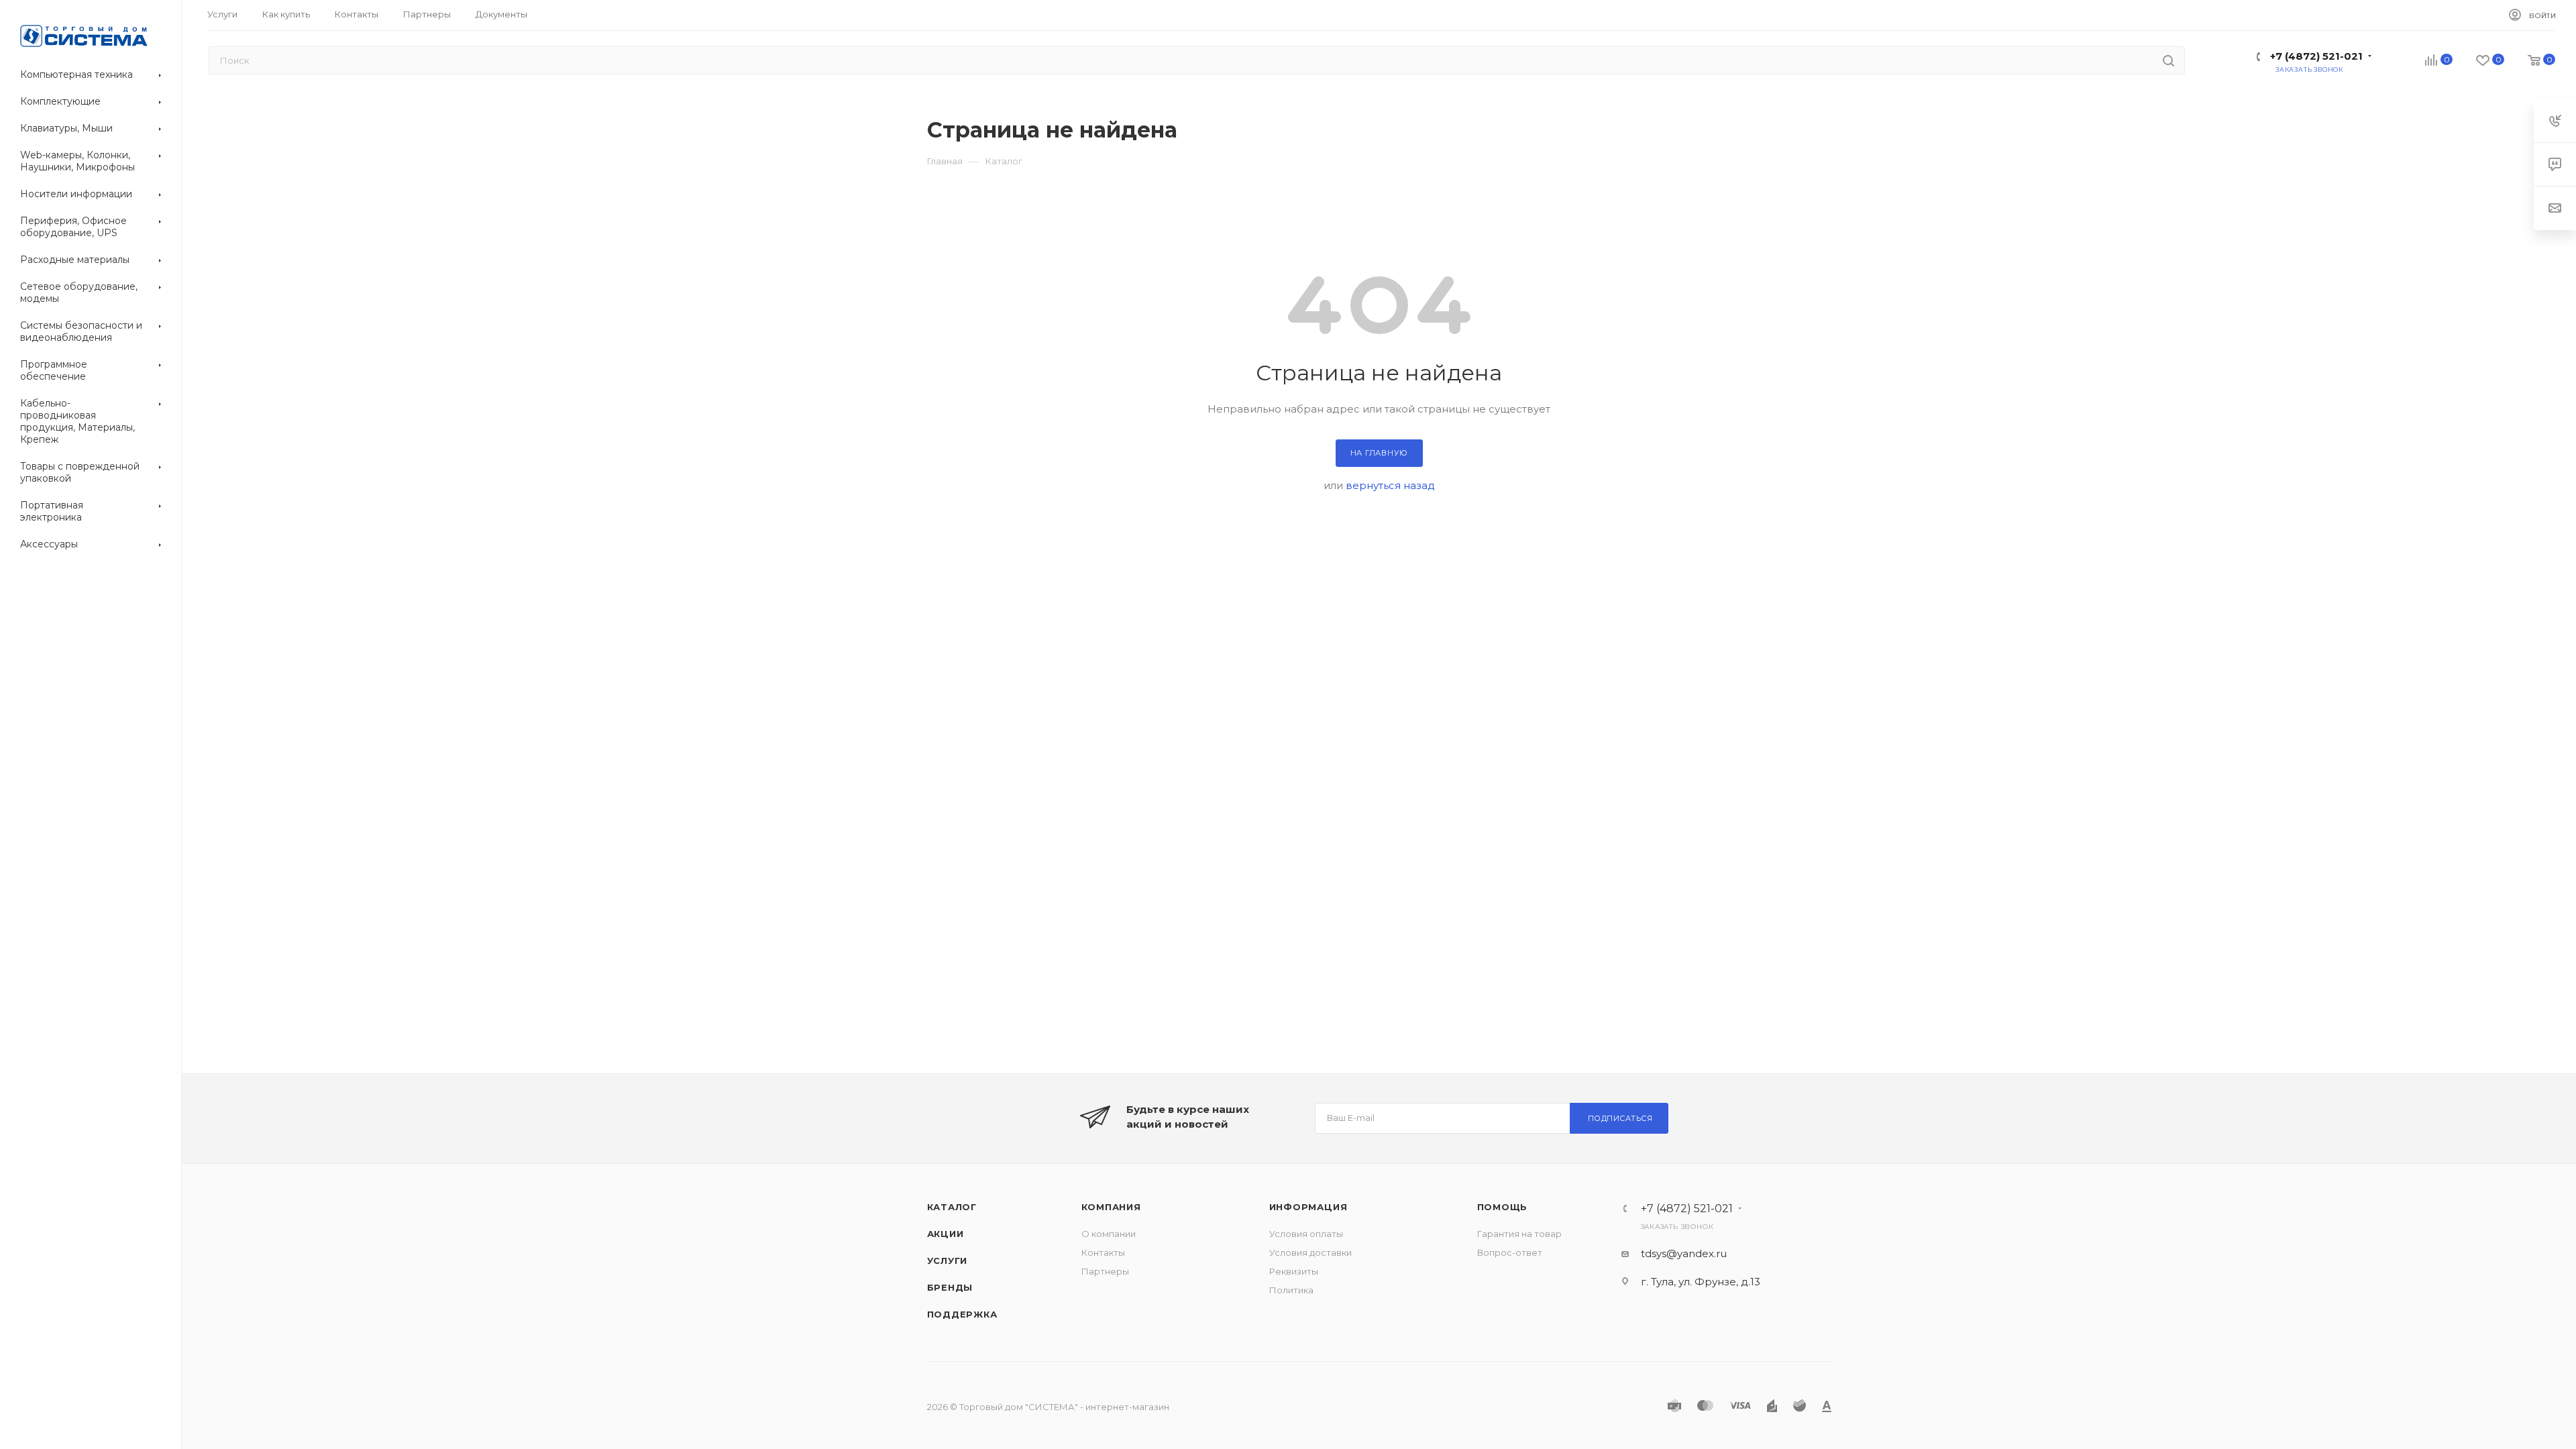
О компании (1109, 1234)
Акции (946, 1234)
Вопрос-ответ (1510, 1252)
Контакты (1103, 1252)
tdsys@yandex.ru (1684, 1253)
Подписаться (1620, 1118)
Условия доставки (1310, 1252)
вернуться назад (1390, 485)
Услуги (948, 1260)
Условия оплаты (1306, 1234)
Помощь (1503, 1207)
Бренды (950, 1287)
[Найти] (2168, 60)
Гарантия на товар (1519, 1234)
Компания (1111, 1207)
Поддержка (962, 1314)
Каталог (952, 1207)
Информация (1308, 1207)
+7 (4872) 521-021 (2316, 56)
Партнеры (1105, 1271)
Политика (1291, 1290)
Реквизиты (1294, 1271)
